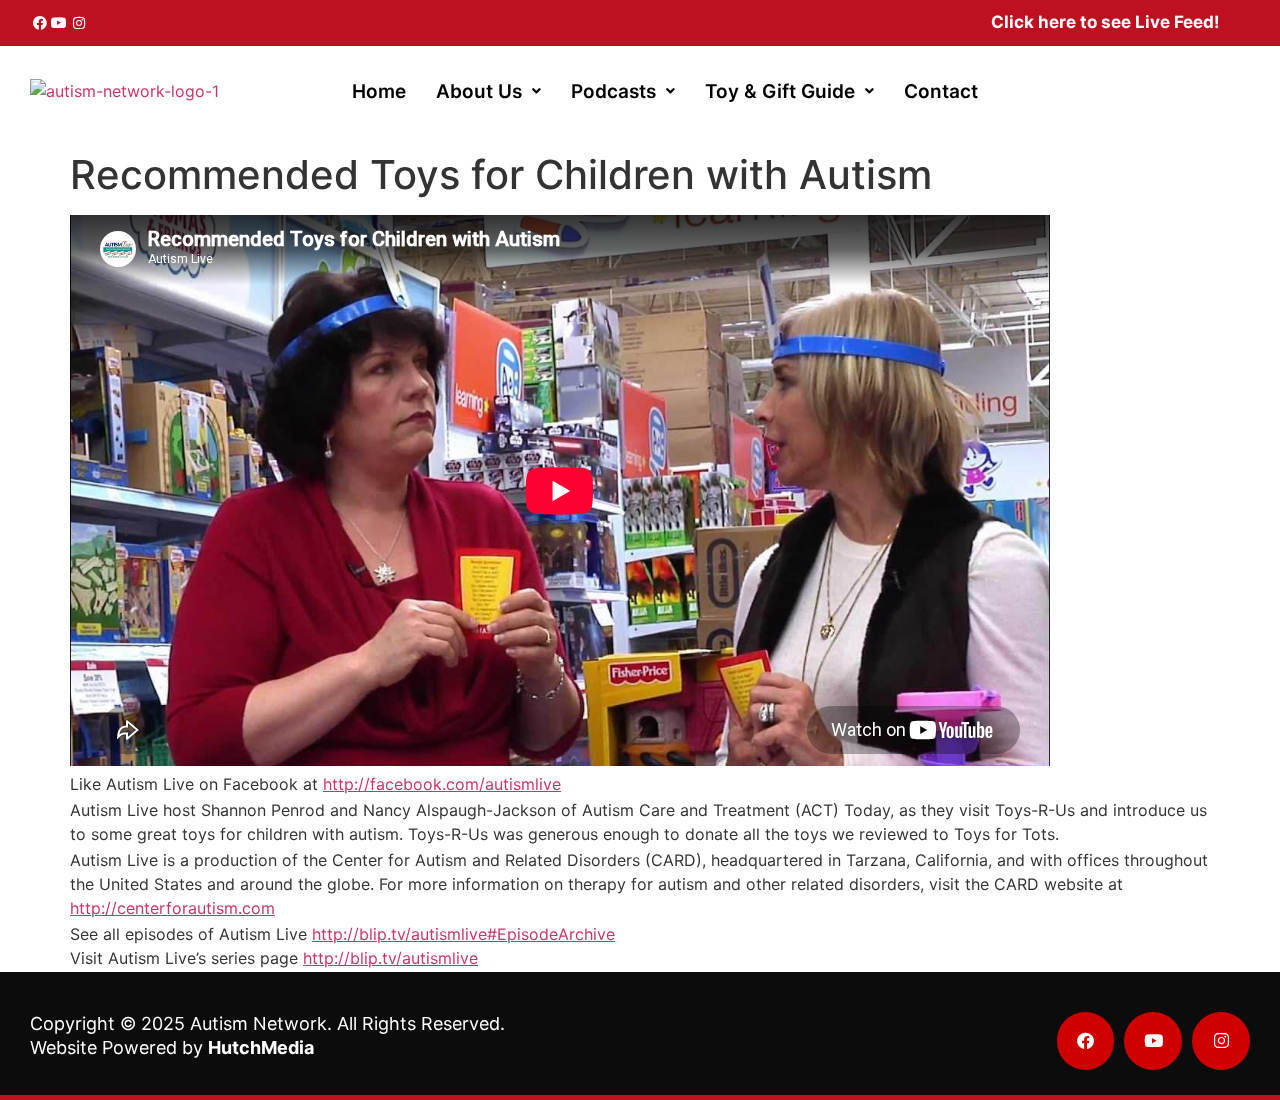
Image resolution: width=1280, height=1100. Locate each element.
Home (379, 91)
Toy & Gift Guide (780, 91)
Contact (941, 91)
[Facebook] (40, 23)
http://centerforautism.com (172, 908)
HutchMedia (261, 1047)
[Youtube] (60, 23)
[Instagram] (79, 23)
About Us (479, 91)
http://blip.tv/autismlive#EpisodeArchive (463, 934)
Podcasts (613, 91)
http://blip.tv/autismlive (390, 958)
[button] (488, 91)
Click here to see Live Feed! (1105, 22)
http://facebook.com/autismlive (442, 784)
